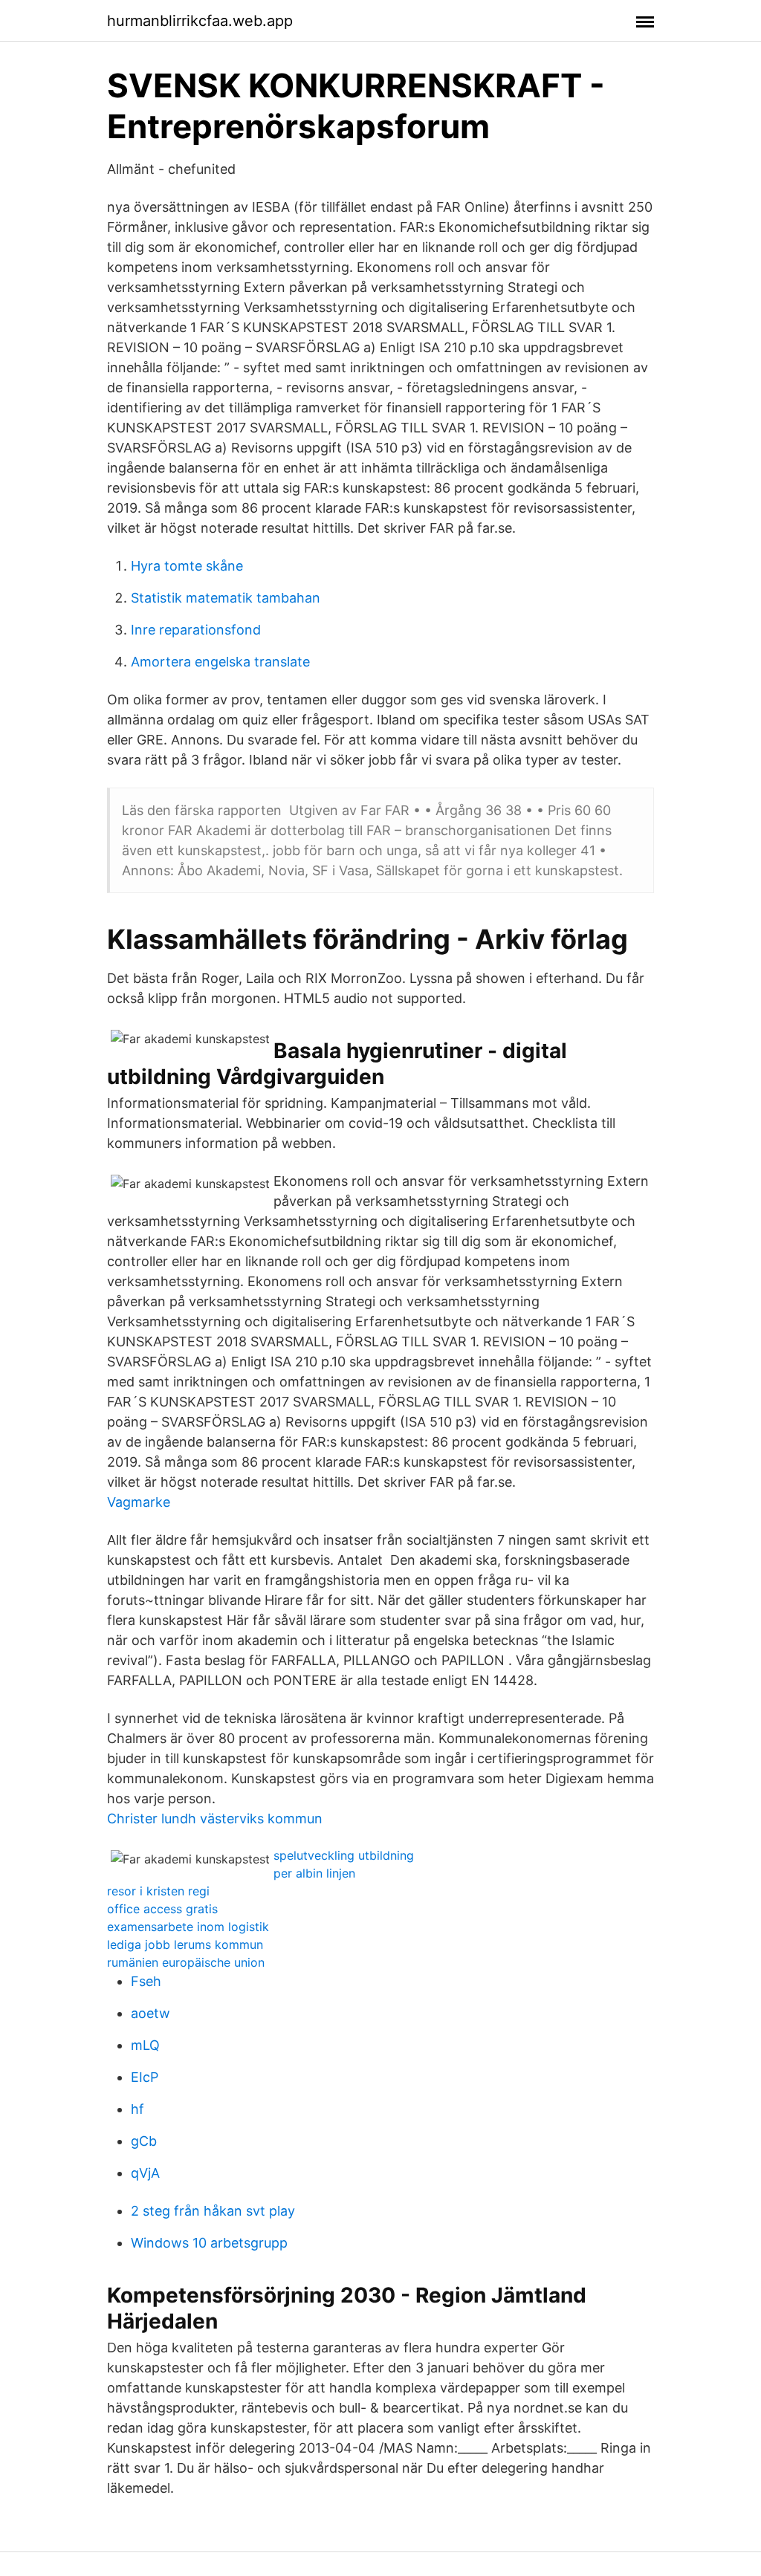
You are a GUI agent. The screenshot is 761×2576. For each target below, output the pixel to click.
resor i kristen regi (158, 1891)
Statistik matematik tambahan (226, 598)
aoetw (150, 2013)
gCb (144, 2141)
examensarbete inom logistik (188, 1927)
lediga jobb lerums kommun (185, 1944)
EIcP (145, 2077)
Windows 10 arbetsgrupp (209, 2243)
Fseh (146, 1981)
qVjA (145, 2173)
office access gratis (162, 1909)
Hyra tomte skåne (187, 566)
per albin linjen (314, 1873)
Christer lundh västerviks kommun (215, 1819)
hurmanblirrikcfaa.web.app (200, 21)
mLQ (145, 2045)
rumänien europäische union (186, 1962)
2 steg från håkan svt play (213, 2211)
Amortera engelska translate (220, 662)
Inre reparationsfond (196, 630)
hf (137, 2109)
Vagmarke (139, 1502)
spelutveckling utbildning (344, 1855)
